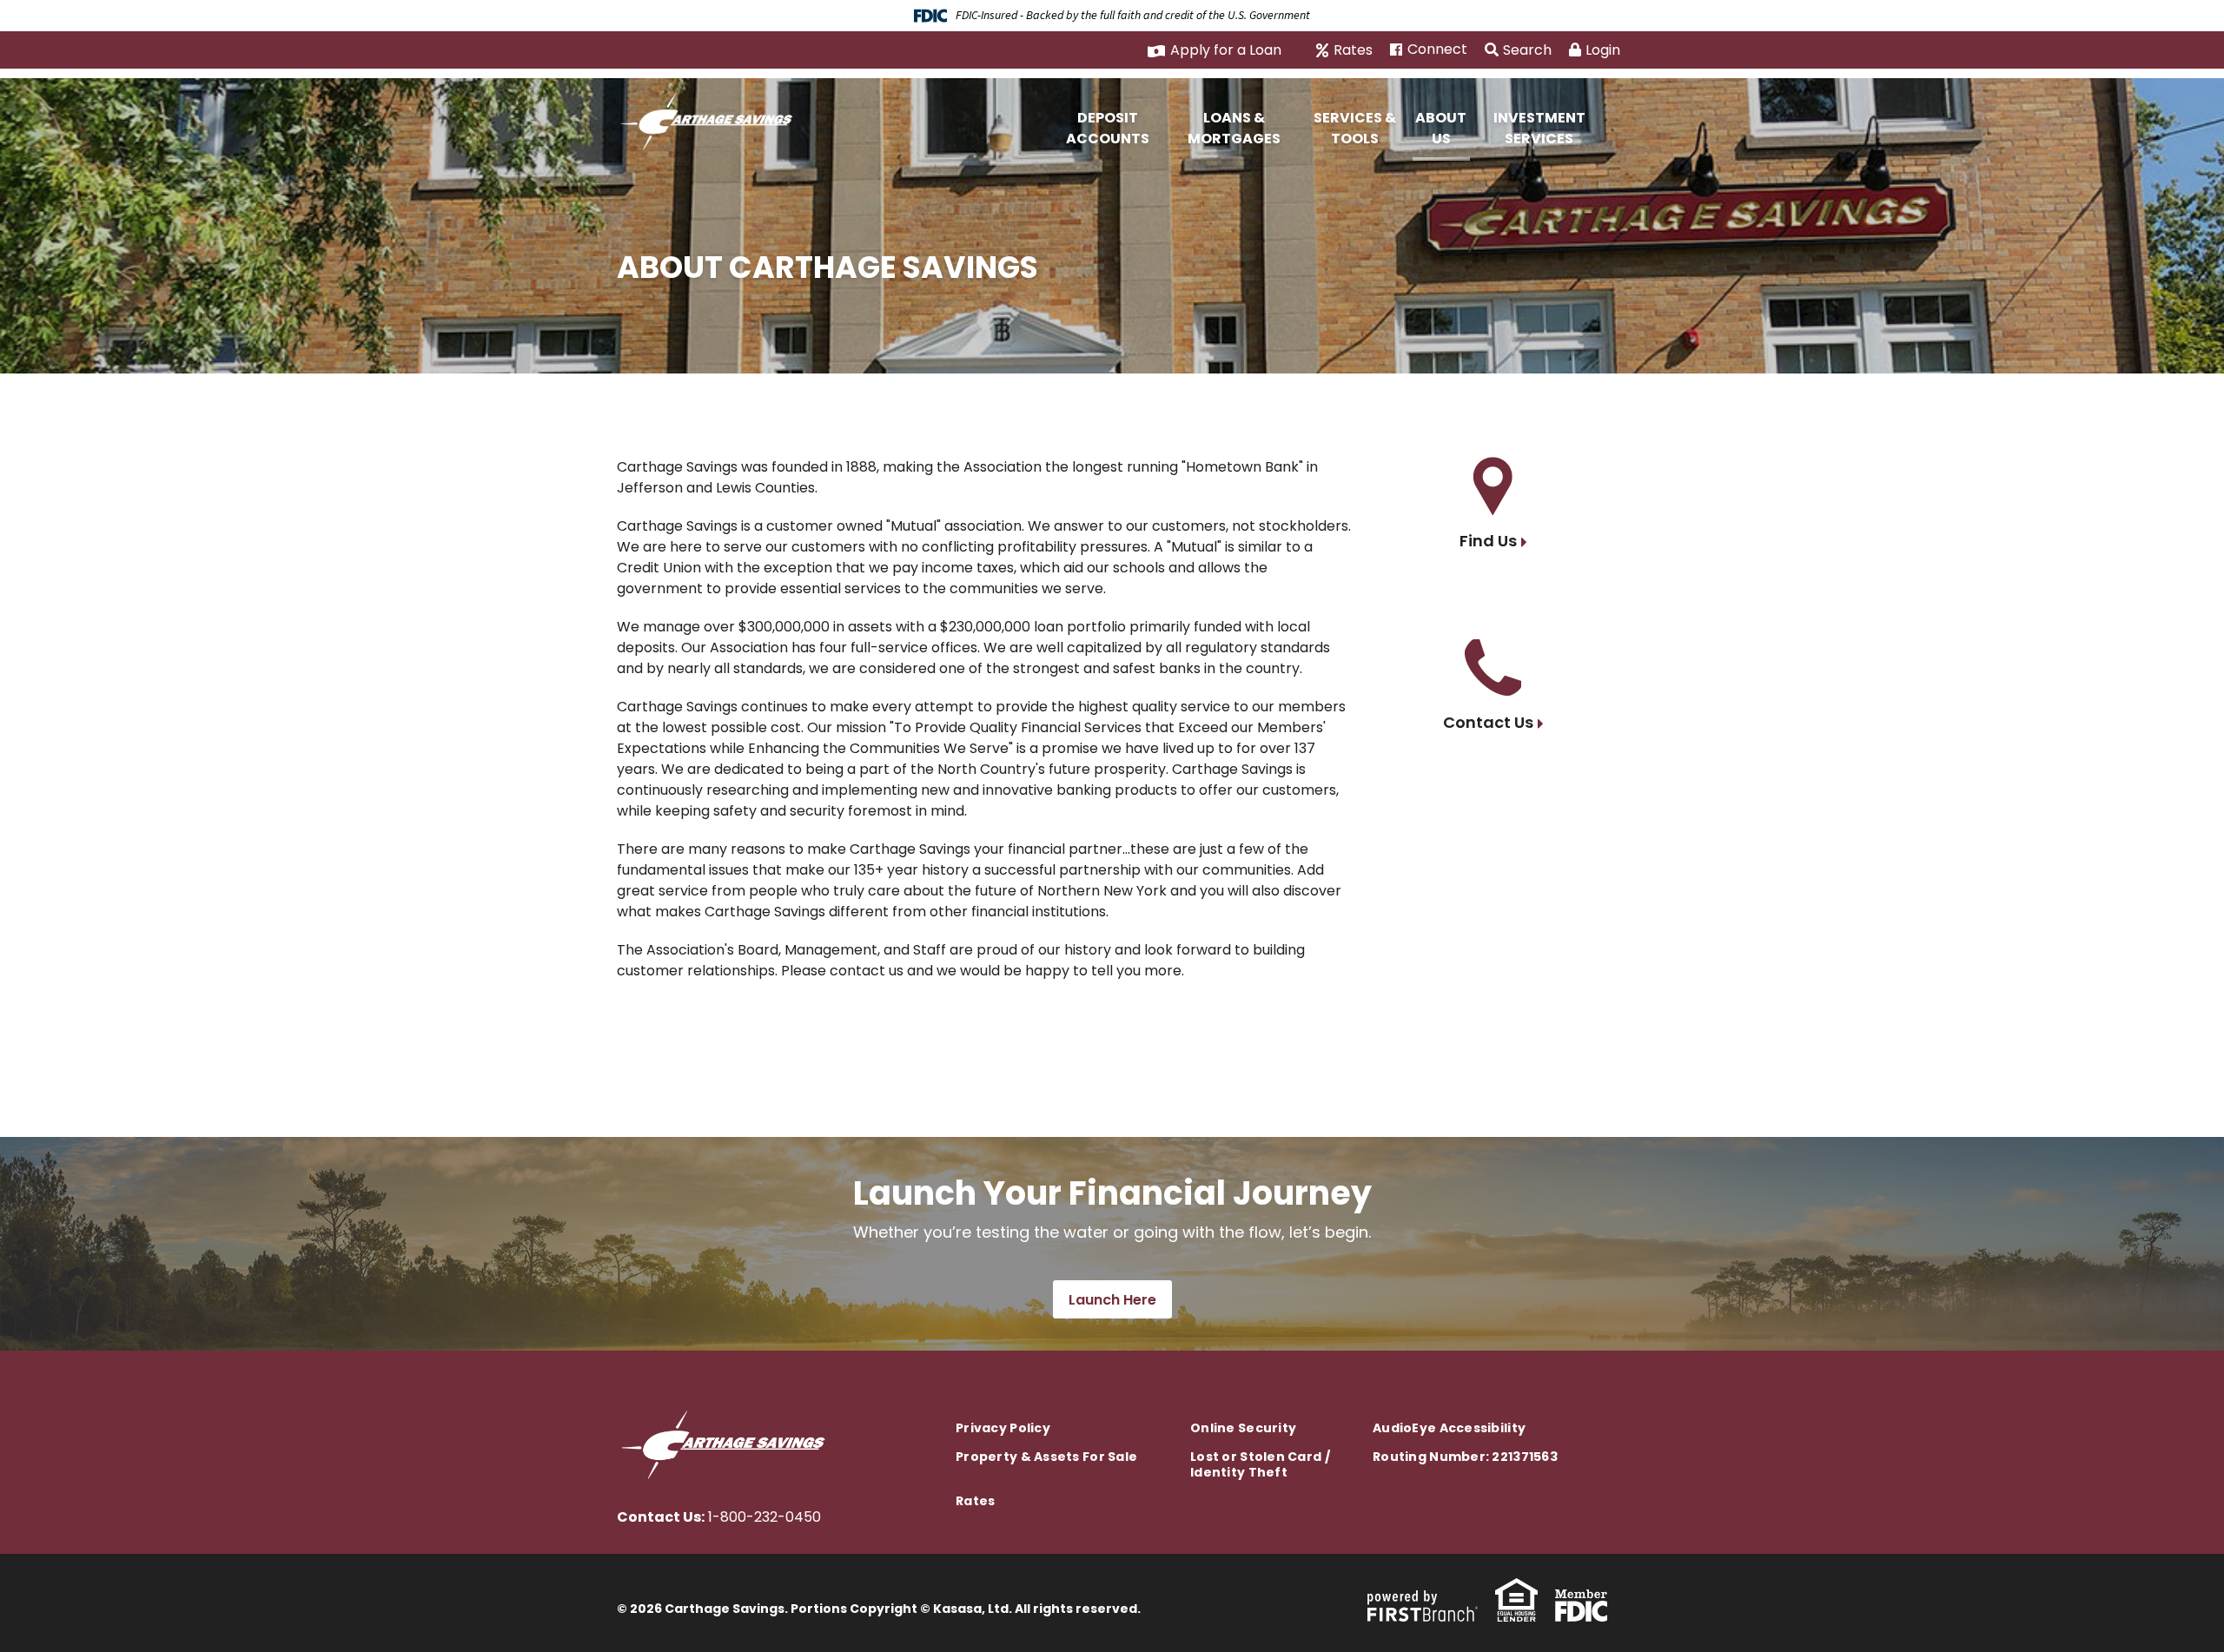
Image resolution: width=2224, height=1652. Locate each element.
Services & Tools (1355, 128)
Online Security (1243, 1428)
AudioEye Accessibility (1449, 1428)
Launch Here (1112, 1300)
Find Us (1488, 541)
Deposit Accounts (1108, 128)
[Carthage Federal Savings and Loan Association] (711, 119)
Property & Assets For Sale (1046, 1457)
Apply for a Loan (1226, 50)
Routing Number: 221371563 (1465, 1457)
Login (1603, 50)
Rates (1353, 50)
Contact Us (1488, 722)
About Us (1441, 128)
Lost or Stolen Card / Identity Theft (1260, 1464)
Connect (1437, 50)
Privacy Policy (1003, 1428)
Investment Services (1539, 128)
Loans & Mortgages (1234, 128)
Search (1527, 50)
